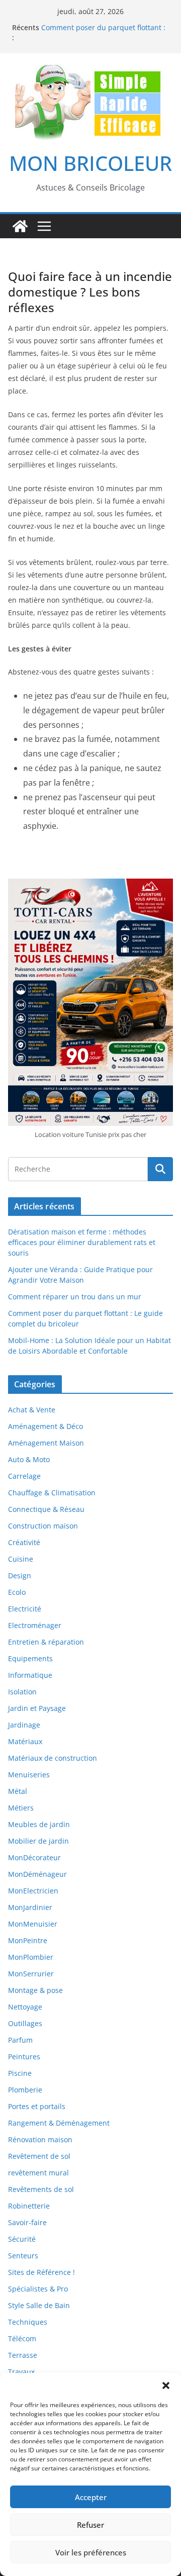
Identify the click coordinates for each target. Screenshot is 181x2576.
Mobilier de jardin (38, 1841)
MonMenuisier (33, 1924)
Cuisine (21, 1559)
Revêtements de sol (41, 2189)
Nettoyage (25, 2007)
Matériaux (25, 1741)
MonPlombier (31, 1957)
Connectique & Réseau (46, 1509)
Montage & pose (35, 1990)
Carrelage (24, 1476)
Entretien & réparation (46, 1642)
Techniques (28, 2322)
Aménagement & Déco (46, 1426)
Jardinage (24, 1725)
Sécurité (22, 2239)
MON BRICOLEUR (90, 163)
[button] (166, 2386)
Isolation (22, 1692)
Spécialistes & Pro (38, 2289)
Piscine (20, 2073)
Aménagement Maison (46, 1443)
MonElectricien (33, 1891)
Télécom (22, 2339)
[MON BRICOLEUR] (20, 226)
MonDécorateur (34, 1857)
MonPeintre (28, 1940)
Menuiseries (29, 1775)
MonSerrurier (31, 1974)
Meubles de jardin (39, 1824)
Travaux (21, 2372)
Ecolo (17, 1592)
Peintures (24, 2057)
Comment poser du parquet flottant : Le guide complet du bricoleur (103, 32)
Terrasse (23, 2355)
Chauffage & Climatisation (52, 1493)
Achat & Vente (32, 1410)
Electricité (25, 1609)
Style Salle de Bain (39, 2305)
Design (20, 1576)
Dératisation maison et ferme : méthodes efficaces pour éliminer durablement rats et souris (82, 1242)
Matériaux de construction (53, 1758)
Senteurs (23, 2256)
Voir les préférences (91, 2552)
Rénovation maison (40, 2139)
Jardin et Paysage (37, 1708)
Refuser (90, 2525)
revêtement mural (38, 2173)
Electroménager (35, 1625)
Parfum (20, 2040)
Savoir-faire (27, 2222)
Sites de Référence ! (41, 2272)
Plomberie (25, 2090)
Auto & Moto (29, 1459)
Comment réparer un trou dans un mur (75, 1297)
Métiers (21, 1808)
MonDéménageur (37, 1874)
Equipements (30, 1658)
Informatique (30, 1675)
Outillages (25, 2023)
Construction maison (43, 1526)
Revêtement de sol (39, 2156)
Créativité (24, 1542)
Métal (18, 1791)
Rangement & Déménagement (59, 2123)
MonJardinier (30, 1907)
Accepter (91, 2497)
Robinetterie (29, 2206)
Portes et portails (37, 2106)
